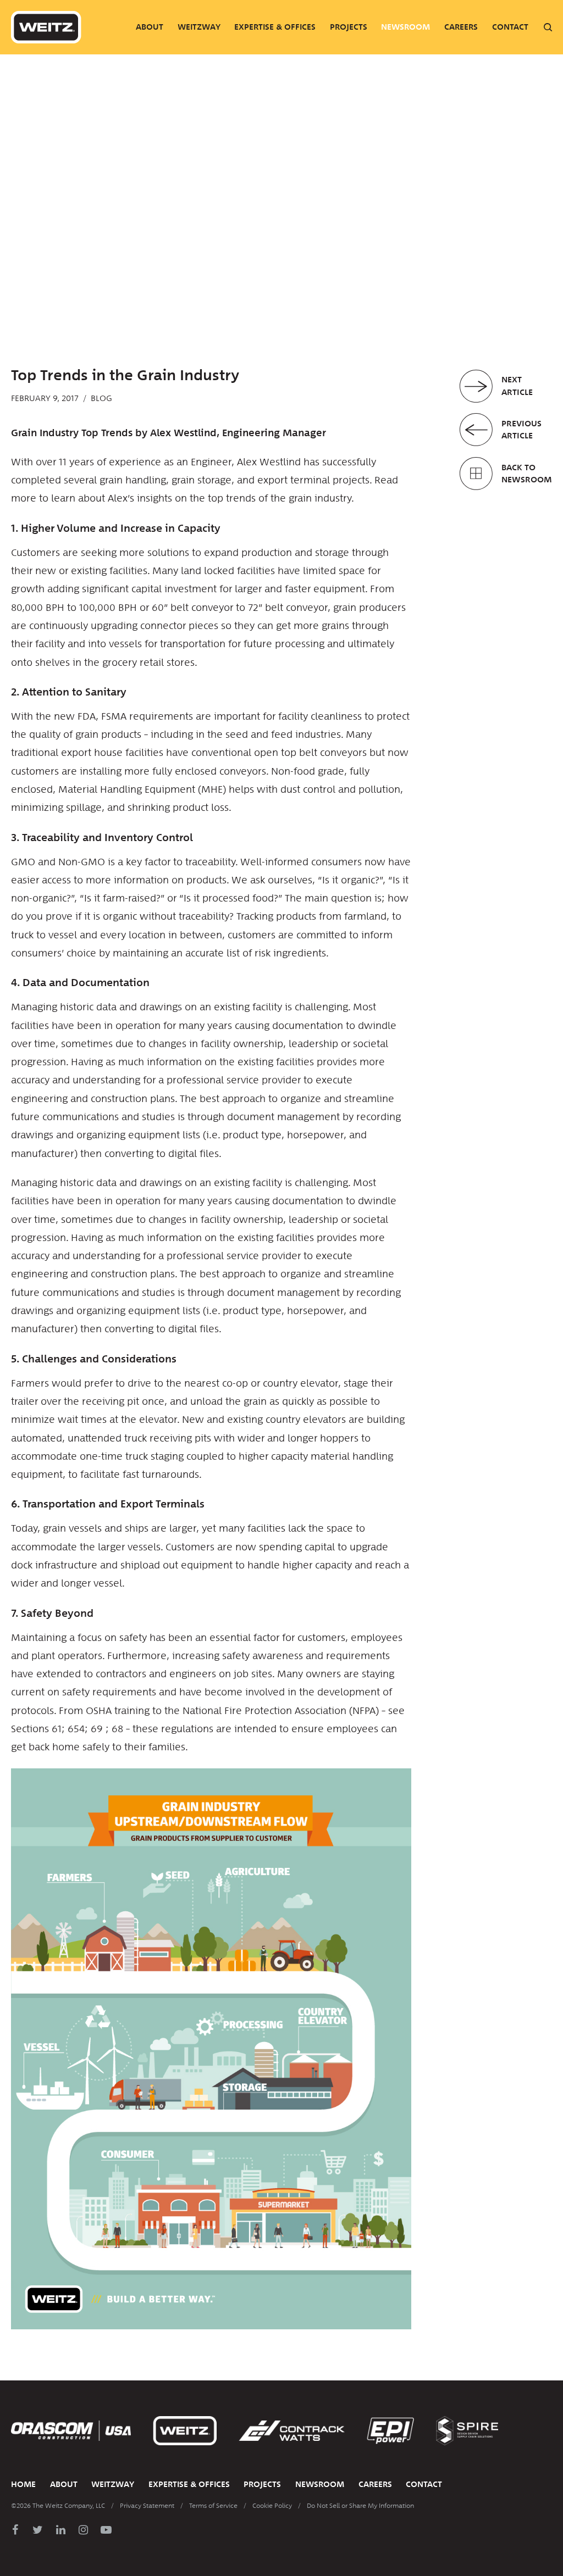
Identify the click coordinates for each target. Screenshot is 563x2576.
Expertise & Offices (275, 27)
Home (23, 2484)
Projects (349, 27)
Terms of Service (213, 2506)
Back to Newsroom (527, 474)
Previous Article (521, 430)
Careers (461, 27)
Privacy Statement (147, 2506)
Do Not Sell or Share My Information (360, 2506)
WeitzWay (199, 27)
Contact (510, 27)
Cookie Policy (272, 2506)
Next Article (517, 386)
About (150, 27)
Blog (101, 398)
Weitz (46, 27)
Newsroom (405, 27)
